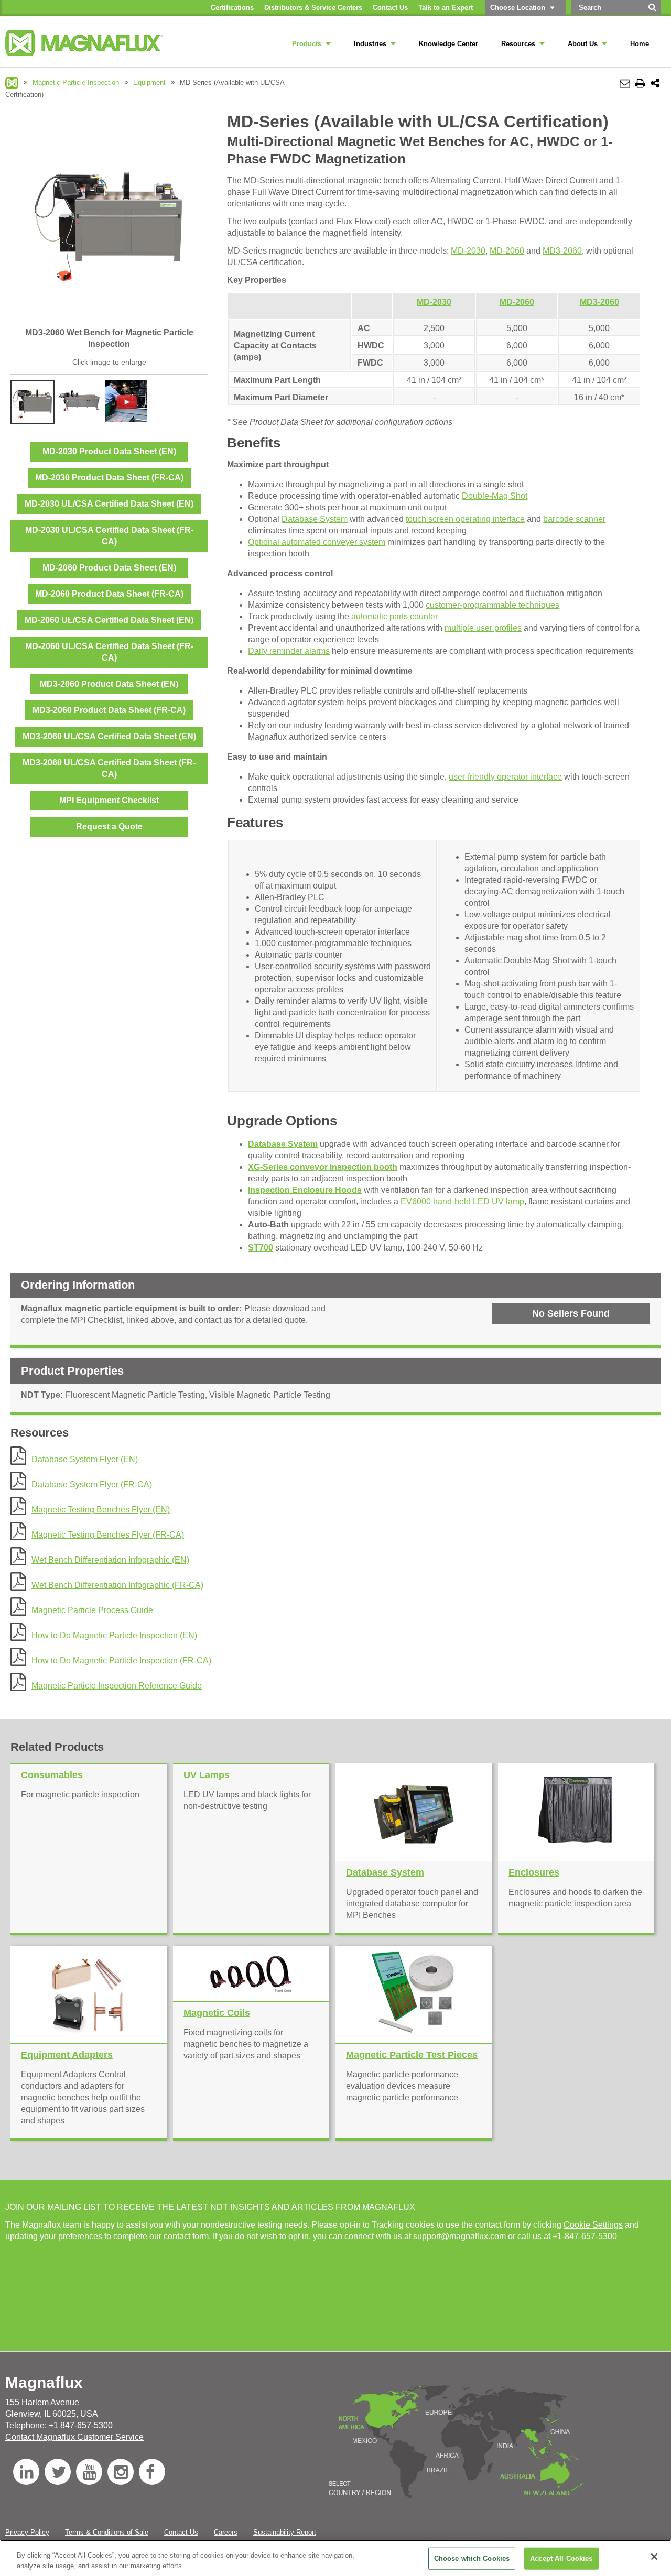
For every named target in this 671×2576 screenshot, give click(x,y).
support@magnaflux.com (459, 2236)
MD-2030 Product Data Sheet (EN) (109, 451)
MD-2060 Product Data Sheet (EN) (109, 568)
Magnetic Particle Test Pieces (412, 2055)
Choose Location (518, 8)
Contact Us (181, 2532)
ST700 (261, 1248)
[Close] (654, 2557)
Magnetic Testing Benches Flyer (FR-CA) (108, 1535)
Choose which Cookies (472, 2558)
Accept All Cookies (561, 2558)
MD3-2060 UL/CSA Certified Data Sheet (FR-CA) (109, 768)
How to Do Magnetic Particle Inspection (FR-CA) (121, 1660)
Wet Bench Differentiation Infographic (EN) (110, 1560)
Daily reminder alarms (289, 651)
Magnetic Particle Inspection (76, 83)
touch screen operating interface (465, 519)
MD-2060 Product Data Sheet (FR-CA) (109, 594)
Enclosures (534, 1872)
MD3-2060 (562, 251)
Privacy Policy (27, 2532)
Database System (315, 519)
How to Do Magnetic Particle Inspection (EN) (114, 1635)
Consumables (52, 1775)
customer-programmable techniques (493, 605)
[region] (335, 2558)
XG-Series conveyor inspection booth (323, 1167)
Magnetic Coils (217, 2013)
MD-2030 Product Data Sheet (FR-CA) (109, 478)
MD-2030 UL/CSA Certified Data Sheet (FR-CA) (109, 536)
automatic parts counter (394, 616)
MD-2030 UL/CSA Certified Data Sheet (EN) (109, 504)
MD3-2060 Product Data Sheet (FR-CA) (109, 710)
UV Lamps (207, 1775)
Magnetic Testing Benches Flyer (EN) (101, 1510)
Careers (226, 2532)
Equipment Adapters (67, 2055)
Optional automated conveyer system (317, 542)
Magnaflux (12, 83)
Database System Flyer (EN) (85, 1459)
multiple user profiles (483, 628)
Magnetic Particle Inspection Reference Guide (117, 1686)
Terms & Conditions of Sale (107, 2532)
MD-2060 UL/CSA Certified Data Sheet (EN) (109, 620)
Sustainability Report (285, 2532)
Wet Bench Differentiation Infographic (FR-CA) (117, 1585)
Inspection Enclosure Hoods (305, 1190)
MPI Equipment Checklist (109, 800)
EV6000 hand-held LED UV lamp (462, 1202)
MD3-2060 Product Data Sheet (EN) (109, 684)
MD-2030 (468, 251)
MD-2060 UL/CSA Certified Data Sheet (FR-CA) (109, 652)
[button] (571, 1313)
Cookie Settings (593, 2225)
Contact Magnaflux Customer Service (74, 2437)
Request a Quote (109, 826)
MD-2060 (507, 251)
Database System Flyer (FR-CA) (92, 1484)
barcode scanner (574, 519)
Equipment (149, 83)
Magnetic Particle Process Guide (92, 1610)
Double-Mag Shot (495, 496)
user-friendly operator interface (505, 777)
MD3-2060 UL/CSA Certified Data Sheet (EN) (109, 736)
